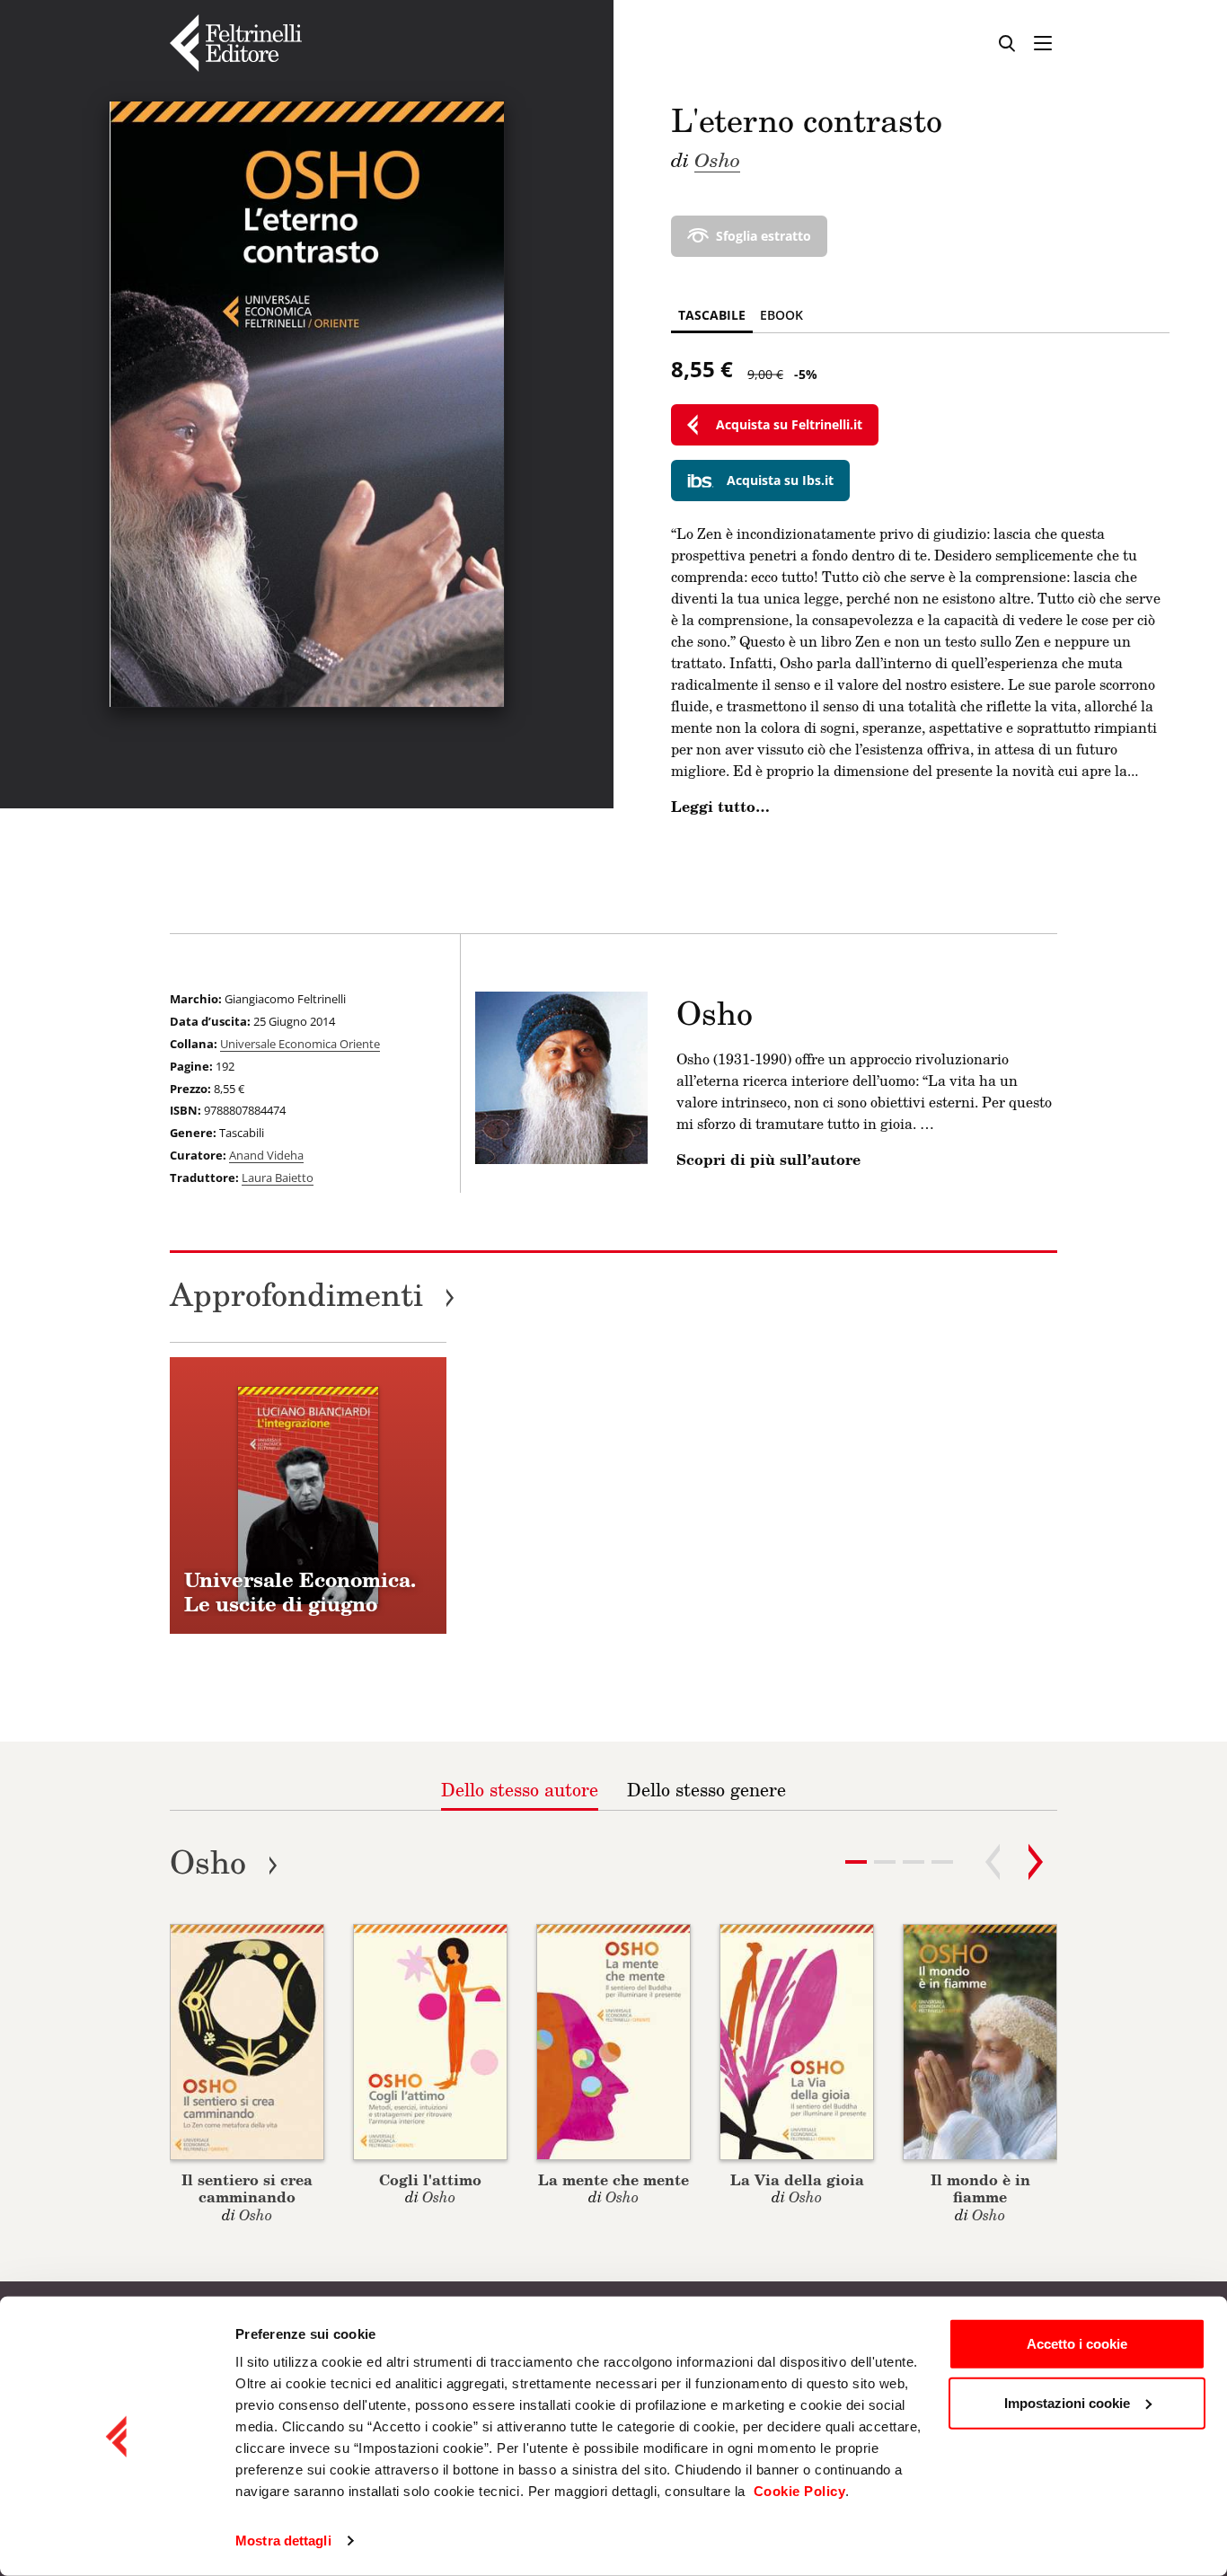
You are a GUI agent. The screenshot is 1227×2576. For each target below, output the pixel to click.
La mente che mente (613, 2179)
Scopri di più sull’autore (768, 1160)
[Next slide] (1036, 1862)
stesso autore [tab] (520, 1789)
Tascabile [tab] (712, 315)
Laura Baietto (278, 1178)
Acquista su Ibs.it (780, 480)
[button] (885, 1862)
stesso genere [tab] (706, 1789)
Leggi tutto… (720, 807)
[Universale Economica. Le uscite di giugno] (308, 1495)
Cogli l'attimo (430, 2179)
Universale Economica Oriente (300, 1044)
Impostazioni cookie (1067, 2402)
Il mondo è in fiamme (980, 2188)
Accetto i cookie (1077, 2344)
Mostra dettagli (283, 2541)
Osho (717, 159)
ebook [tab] (781, 315)
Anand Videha (266, 1155)
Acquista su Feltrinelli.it (789, 424)
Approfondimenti (313, 1294)
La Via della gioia (797, 2179)
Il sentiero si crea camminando (247, 2188)
